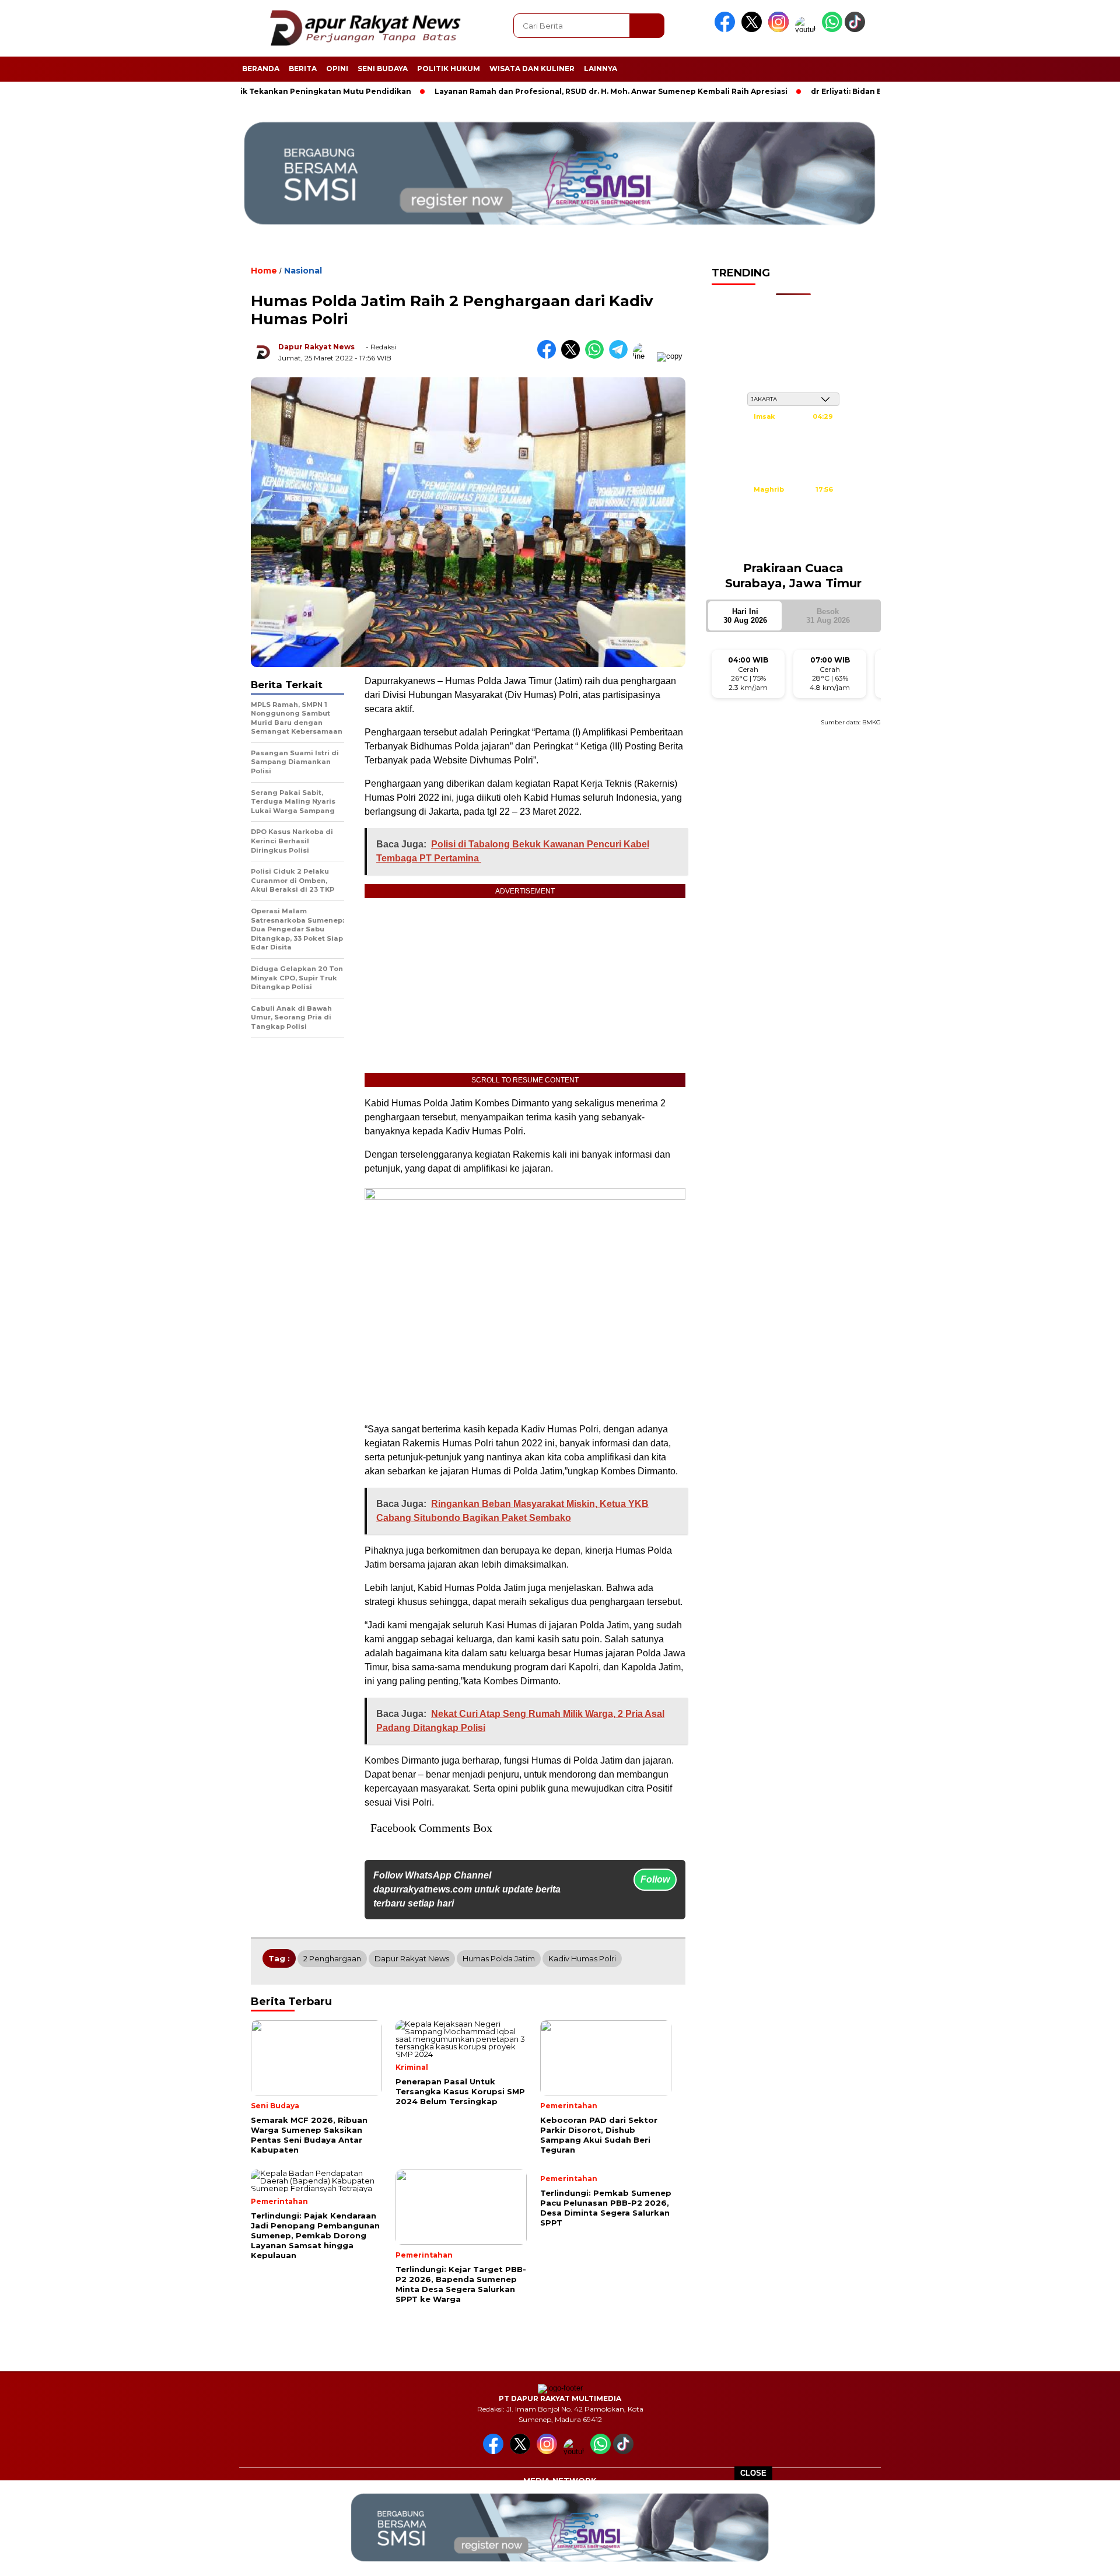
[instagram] (780, 29)
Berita (303, 69)
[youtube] (807, 29)
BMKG (871, 722)
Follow (655, 1879)
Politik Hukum (449, 69)
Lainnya (601, 69)
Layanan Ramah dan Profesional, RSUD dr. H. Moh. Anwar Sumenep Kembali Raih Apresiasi (540, 91)
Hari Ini (745, 616)
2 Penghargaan (332, 1958)
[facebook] (727, 29)
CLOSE (753, 2473)
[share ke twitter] (573, 356)
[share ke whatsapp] (597, 356)
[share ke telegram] (621, 356)
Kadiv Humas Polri (582, 1958)
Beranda (261, 69)
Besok (828, 616)
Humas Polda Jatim (499, 1958)
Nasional (303, 271)
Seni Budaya (383, 69)
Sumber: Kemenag (793, 545)
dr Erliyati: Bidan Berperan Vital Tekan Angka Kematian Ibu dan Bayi (873, 91)
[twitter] (754, 29)
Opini (337, 69)
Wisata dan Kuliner (532, 69)
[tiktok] (857, 29)
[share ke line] (645, 356)
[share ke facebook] (549, 356)
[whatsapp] (832, 29)
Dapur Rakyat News (316, 347)
